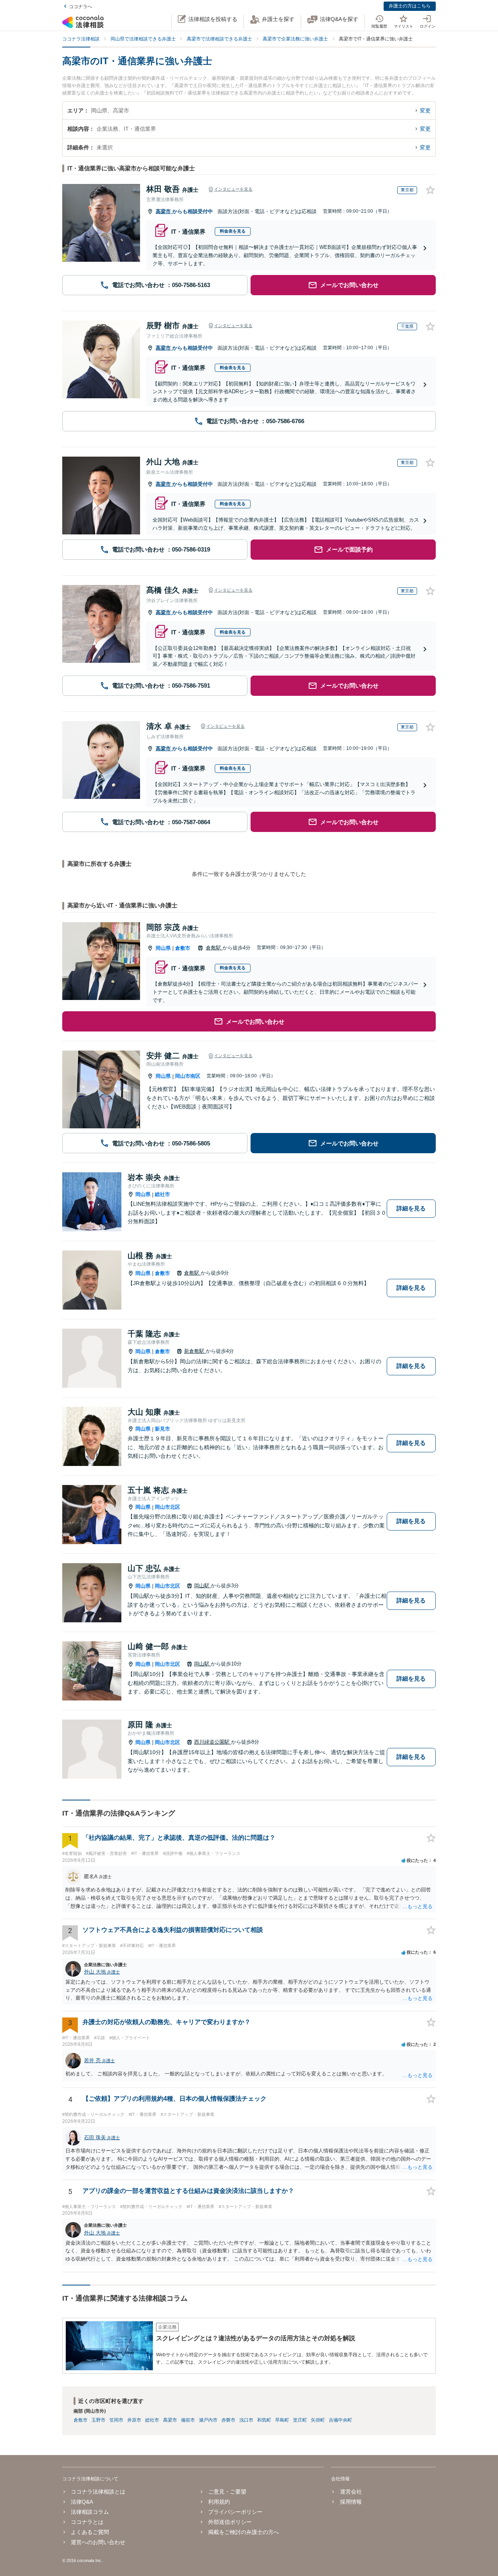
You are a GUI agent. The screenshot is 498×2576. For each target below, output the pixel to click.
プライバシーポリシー (235, 2512)
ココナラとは (87, 2522)
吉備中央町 (340, 2420)
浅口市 (246, 2420)
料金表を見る (233, 231)
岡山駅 (203, 1586)
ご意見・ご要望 (227, 2492)
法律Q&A (82, 2502)
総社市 (162, 1194)
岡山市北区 (167, 1507)
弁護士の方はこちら (410, 6)
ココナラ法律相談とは (98, 2492)
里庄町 (300, 2420)
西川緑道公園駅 (213, 1742)
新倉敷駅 (195, 1351)
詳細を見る (411, 1208)
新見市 (162, 1429)
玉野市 (98, 2420)
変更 (425, 110)
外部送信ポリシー (230, 2522)
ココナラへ (81, 7)
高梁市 (164, 211)
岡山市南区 (188, 1076)
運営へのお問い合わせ (98, 2542)
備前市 (188, 2420)
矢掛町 (318, 2420)
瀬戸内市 (208, 2420)
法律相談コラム (90, 2512)
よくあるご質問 (90, 2532)
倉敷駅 (214, 948)
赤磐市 (228, 2420)
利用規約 (219, 2502)
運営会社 (351, 2492)
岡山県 (163, 948)
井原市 (134, 2420)
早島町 (282, 2420)
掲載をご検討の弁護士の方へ (244, 2532)
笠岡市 (116, 2420)
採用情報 (351, 2502)
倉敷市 (183, 948)
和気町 (264, 2420)
